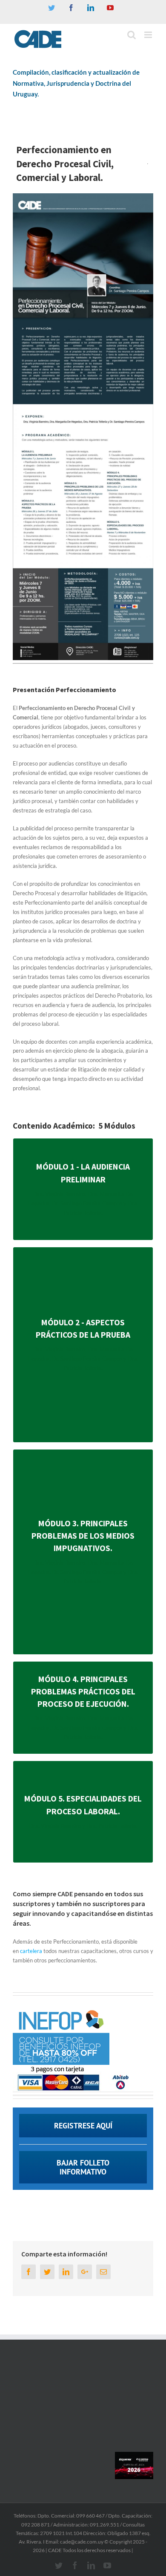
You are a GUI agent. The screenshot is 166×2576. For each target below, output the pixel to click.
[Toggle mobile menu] (149, 35)
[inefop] (61, 2008)
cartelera (30, 1951)
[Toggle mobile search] (132, 35)
